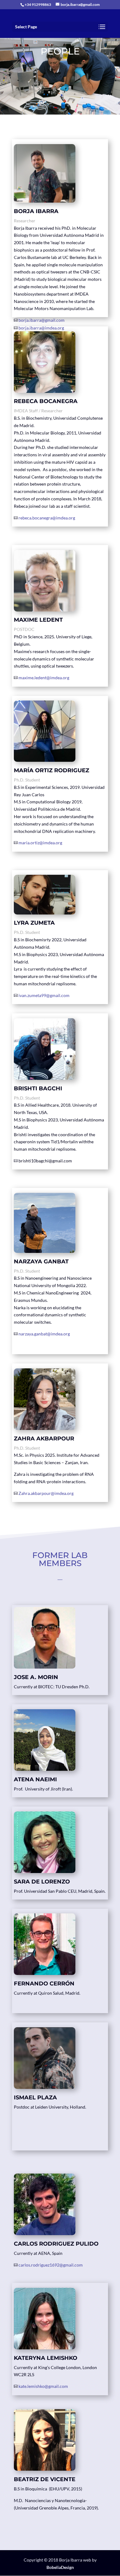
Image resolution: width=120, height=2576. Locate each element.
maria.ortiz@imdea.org (40, 843)
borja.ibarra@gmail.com (42, 320)
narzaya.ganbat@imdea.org (44, 1334)
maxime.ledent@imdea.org (44, 678)
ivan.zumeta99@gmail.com (44, 995)
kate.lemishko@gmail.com (43, 2386)
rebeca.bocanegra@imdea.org (47, 518)
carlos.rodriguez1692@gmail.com (51, 2265)
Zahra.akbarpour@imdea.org (46, 1493)
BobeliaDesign (60, 2567)
